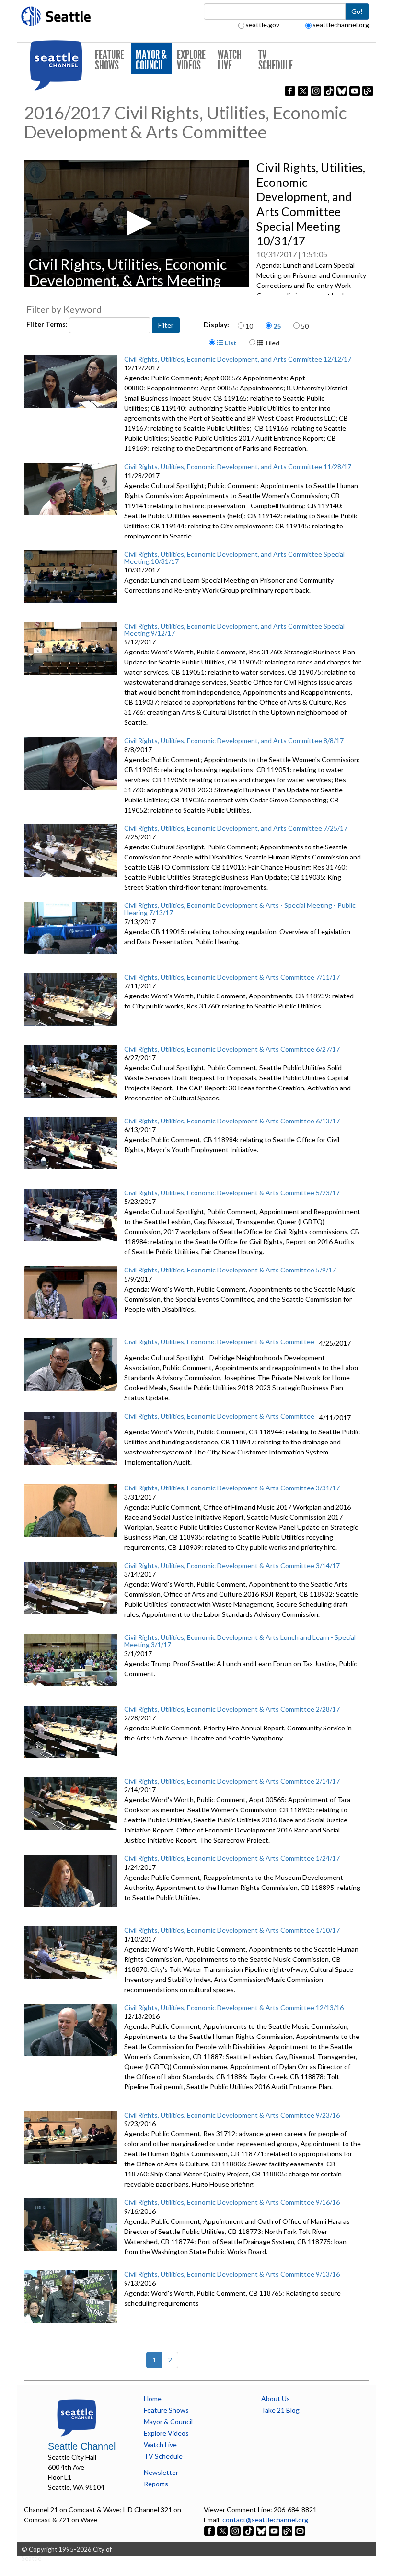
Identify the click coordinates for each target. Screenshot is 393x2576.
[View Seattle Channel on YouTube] (275, 2530)
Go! (357, 11)
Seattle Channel (82, 2446)
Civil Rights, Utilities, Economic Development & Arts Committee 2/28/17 (232, 1709)
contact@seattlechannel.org (265, 2520)
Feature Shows (110, 60)
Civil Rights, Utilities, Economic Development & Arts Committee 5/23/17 (232, 1193)
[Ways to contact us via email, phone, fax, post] (300, 2530)
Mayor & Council (151, 60)
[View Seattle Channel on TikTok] (248, 2530)
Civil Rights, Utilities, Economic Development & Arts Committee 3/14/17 (232, 1565)
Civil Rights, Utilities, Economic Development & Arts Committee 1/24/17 (232, 1858)
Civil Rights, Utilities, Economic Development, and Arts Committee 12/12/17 (238, 359)
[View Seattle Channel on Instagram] (236, 2530)
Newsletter (161, 2472)
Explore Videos (191, 60)
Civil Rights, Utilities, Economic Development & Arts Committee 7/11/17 (232, 977)
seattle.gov (262, 25)
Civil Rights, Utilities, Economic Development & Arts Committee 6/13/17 (232, 1121)
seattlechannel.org (341, 25)
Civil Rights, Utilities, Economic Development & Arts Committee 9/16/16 (232, 2202)
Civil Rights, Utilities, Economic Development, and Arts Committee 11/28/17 (238, 466)
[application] (137, 224)
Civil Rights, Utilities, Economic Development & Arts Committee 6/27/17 (232, 1049)
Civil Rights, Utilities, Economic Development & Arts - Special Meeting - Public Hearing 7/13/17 (240, 909)
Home (153, 2399)
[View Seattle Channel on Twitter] (223, 2530)
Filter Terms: (48, 324)
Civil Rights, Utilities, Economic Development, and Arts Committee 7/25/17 (236, 828)
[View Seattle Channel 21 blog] (288, 2530)
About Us (276, 2399)
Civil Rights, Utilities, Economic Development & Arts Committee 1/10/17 (232, 1930)
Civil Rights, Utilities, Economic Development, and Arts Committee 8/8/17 (234, 740)
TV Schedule (276, 60)
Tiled (271, 343)
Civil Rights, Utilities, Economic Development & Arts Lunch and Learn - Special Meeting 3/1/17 (240, 1641)
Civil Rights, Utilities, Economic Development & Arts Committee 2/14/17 (232, 1781)
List (230, 343)
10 (249, 326)
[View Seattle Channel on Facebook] (210, 2530)
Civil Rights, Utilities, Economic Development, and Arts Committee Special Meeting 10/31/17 (234, 558)
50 (305, 326)
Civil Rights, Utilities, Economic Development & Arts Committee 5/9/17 (230, 1270)
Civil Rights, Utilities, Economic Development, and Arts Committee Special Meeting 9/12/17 (234, 630)
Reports (156, 2484)
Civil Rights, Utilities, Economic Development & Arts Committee (219, 1342)
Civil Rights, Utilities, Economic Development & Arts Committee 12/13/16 (234, 2008)
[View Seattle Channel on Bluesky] (261, 2530)
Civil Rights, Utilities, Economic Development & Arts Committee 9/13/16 (232, 2274)
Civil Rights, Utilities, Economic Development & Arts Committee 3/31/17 (232, 1488)
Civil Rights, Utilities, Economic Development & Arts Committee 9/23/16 (232, 2115)
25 (277, 326)
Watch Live (230, 60)
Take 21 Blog (280, 2410)
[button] (137, 223)
